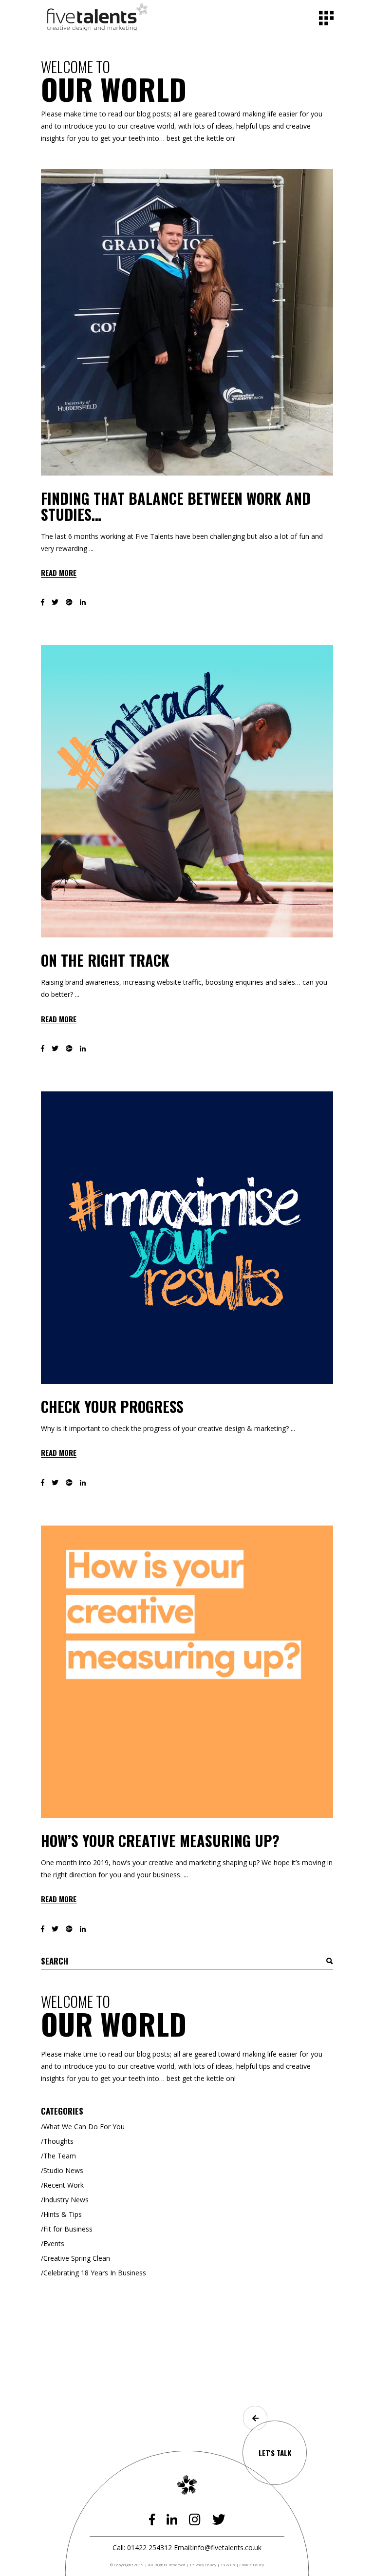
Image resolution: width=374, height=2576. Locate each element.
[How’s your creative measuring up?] (187, 1672)
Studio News (63, 2170)
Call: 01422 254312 (142, 2547)
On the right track (105, 960)
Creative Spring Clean (77, 2258)
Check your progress (112, 1406)
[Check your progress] (187, 1238)
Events (54, 2243)
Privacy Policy (203, 2565)
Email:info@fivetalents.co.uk (218, 2547)
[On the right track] (187, 791)
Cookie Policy (252, 2565)
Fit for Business (68, 2229)
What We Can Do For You (84, 2127)
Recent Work (64, 2185)
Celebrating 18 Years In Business (95, 2273)
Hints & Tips (63, 2214)
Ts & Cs (228, 2565)
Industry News (66, 2200)
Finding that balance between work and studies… (176, 506)
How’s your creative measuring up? (160, 1841)
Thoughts (58, 2141)
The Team (60, 2156)
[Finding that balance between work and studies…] (187, 322)
